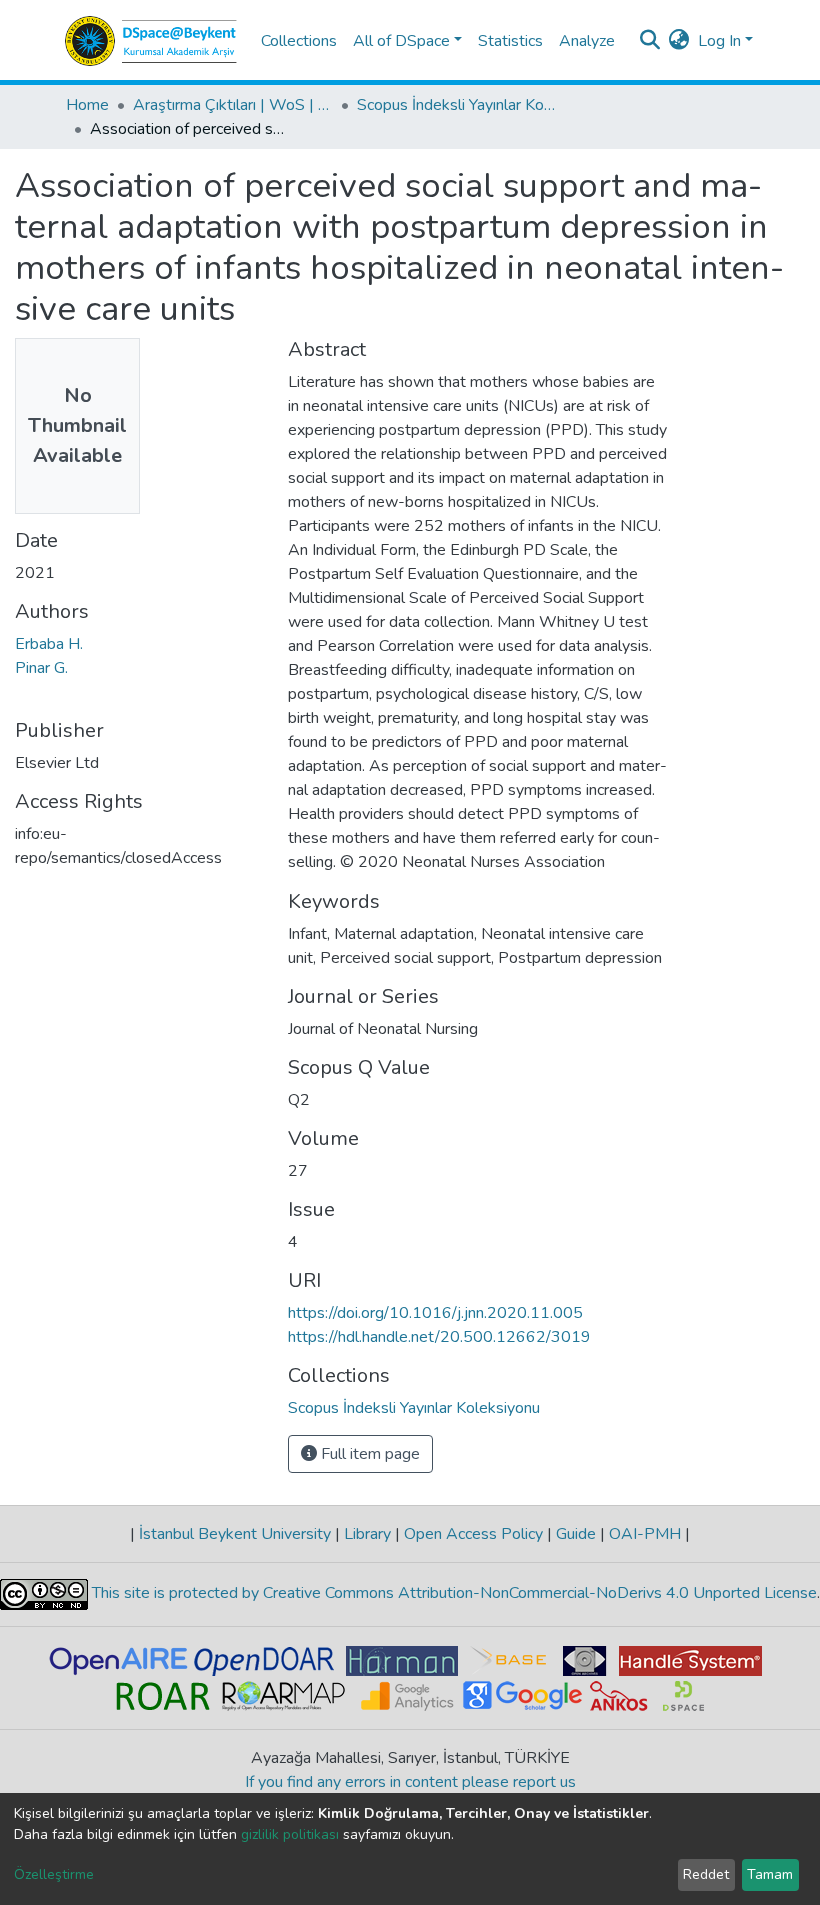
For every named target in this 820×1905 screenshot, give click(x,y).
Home (87, 105)
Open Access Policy (473, 1534)
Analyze (587, 41)
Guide (576, 1534)
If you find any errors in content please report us (410, 1782)
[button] (679, 41)
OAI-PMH (645, 1534)
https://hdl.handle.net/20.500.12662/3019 (439, 1337)
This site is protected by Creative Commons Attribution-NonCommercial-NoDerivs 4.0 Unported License (452, 1593)
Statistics (510, 41)
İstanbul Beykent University (235, 1534)
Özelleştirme (54, 1874)
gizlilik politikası (290, 1834)
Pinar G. (41, 668)
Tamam (770, 1874)
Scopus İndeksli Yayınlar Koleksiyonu (457, 105)
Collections (299, 41)
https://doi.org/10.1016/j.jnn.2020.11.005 (435, 1313)
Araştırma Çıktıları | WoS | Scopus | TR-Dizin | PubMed (233, 105)
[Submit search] (650, 41)
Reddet (706, 1874)
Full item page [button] (368, 1454)
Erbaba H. (49, 644)
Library (367, 1534)
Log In (719, 41)
